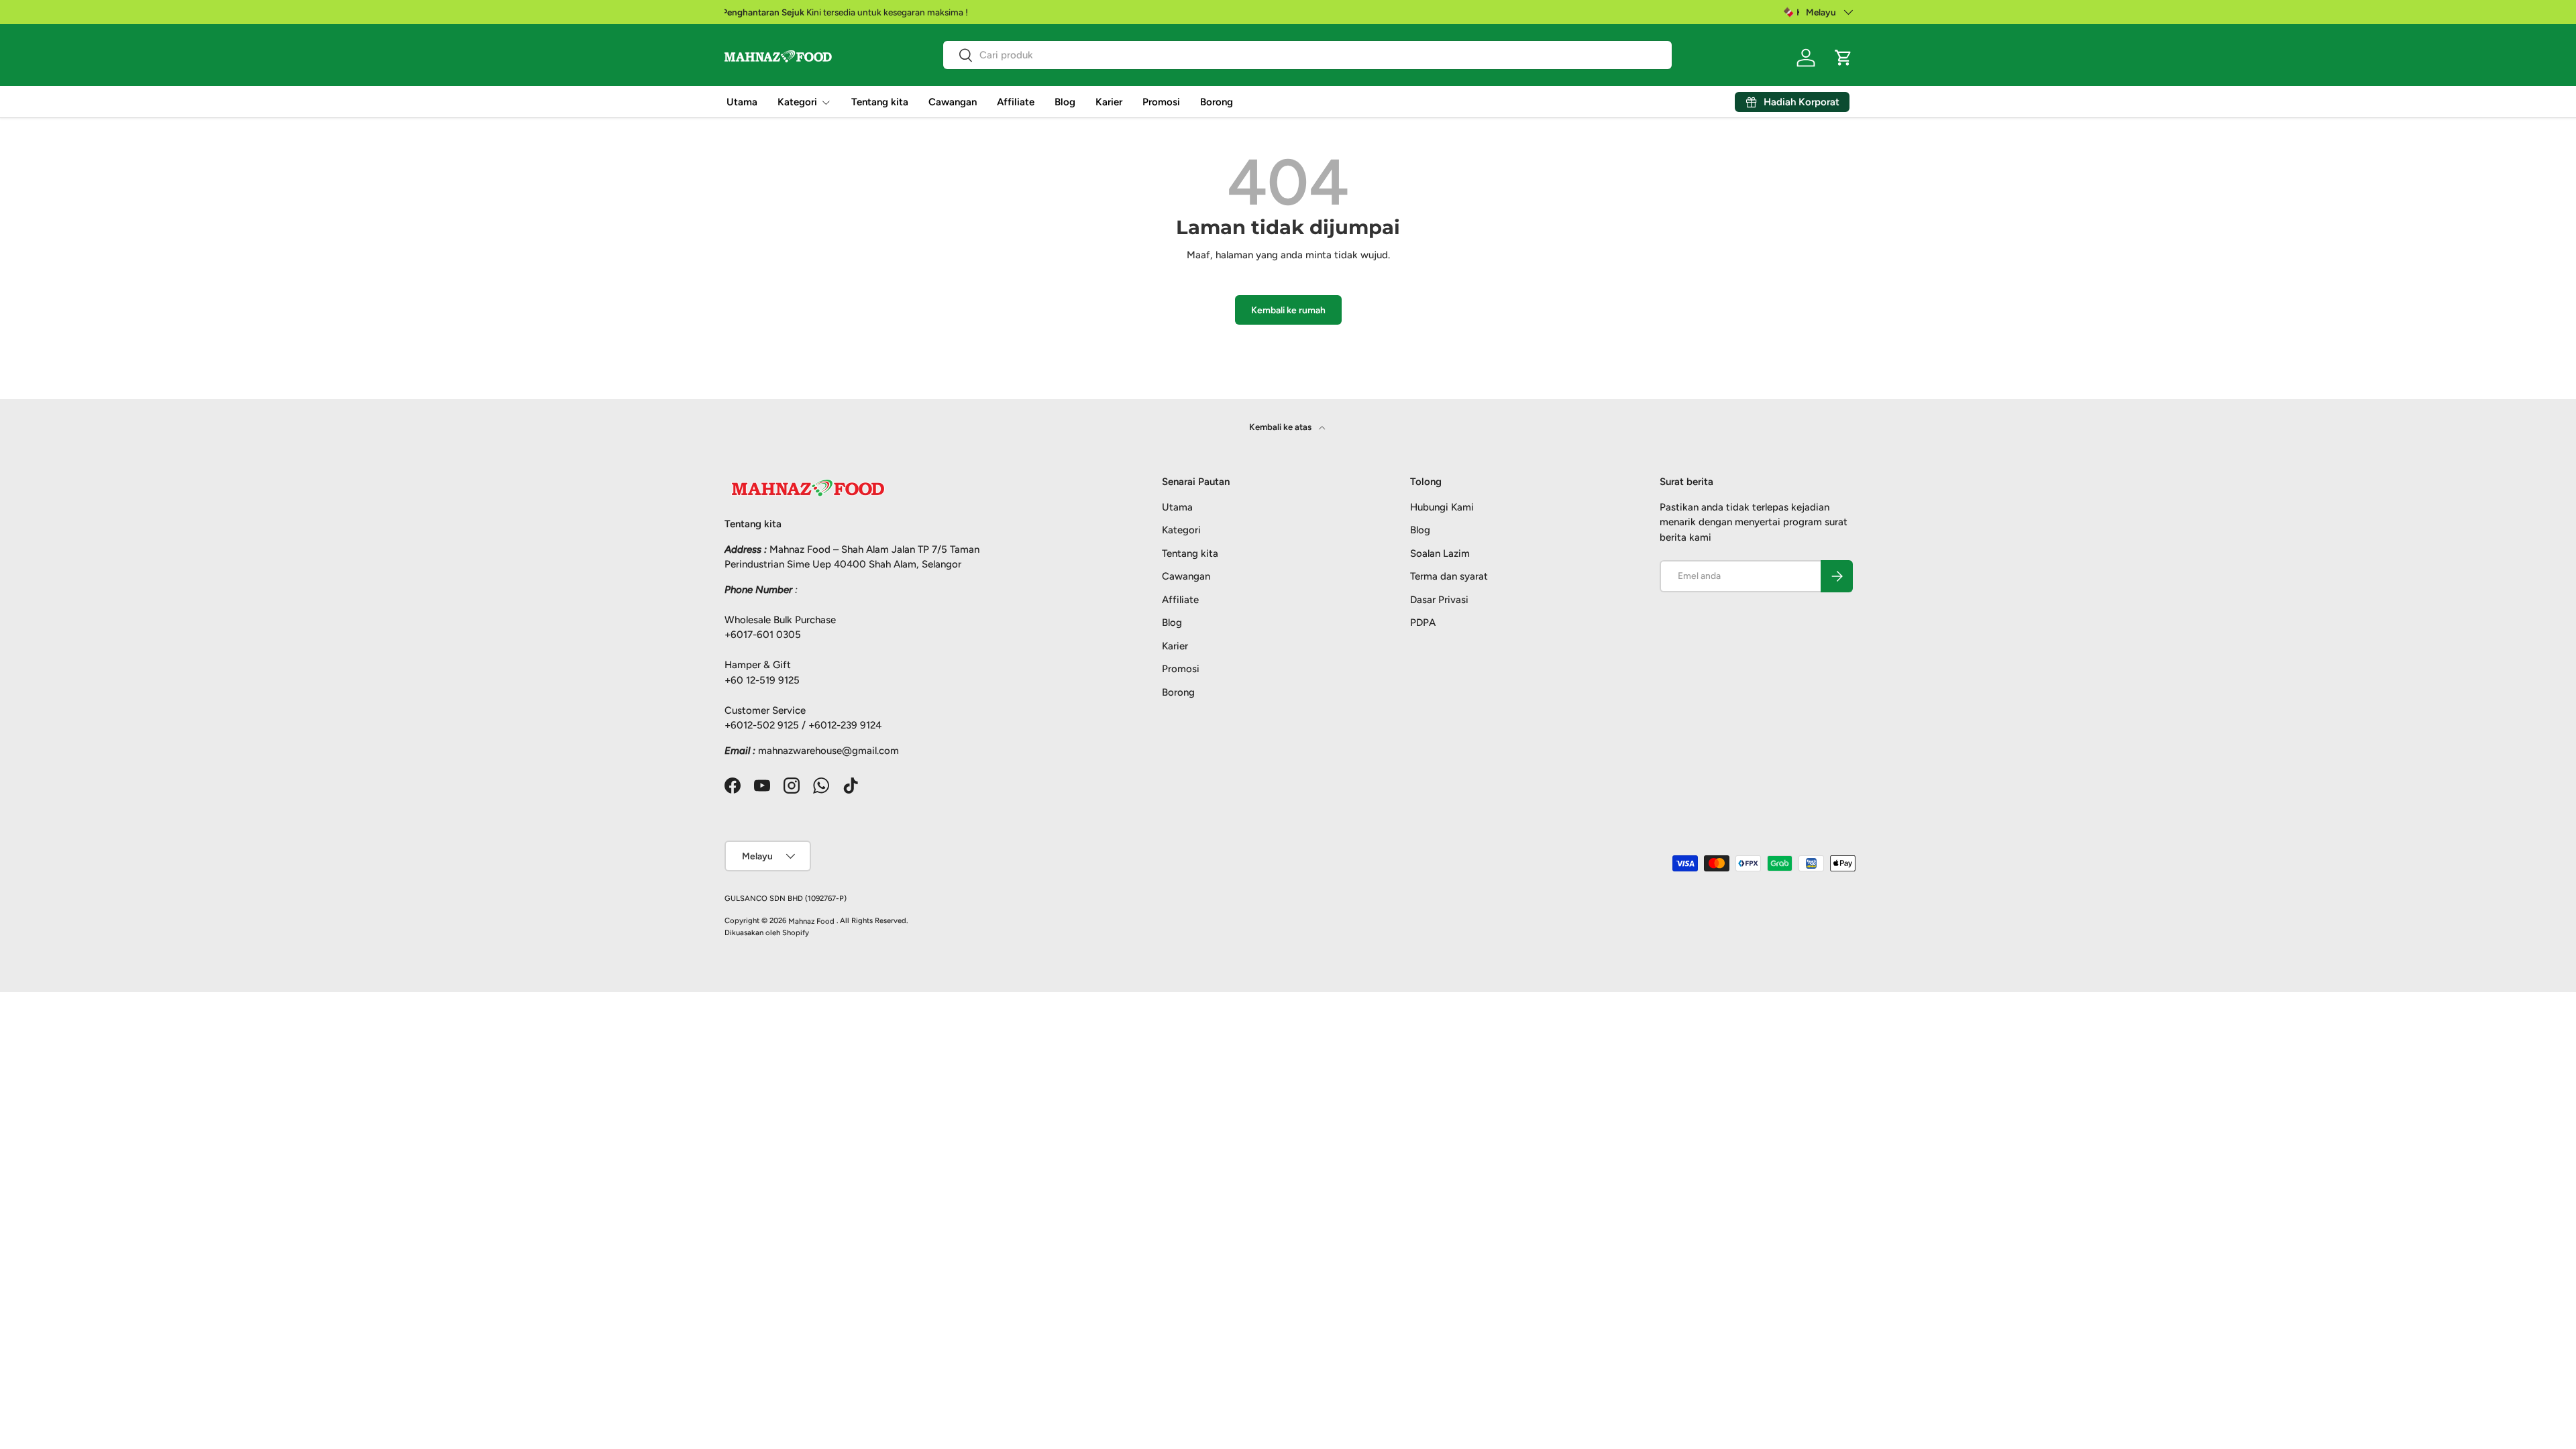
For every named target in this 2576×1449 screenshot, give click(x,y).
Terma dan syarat (1449, 576)
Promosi (1161, 102)
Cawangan (953, 102)
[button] (1843, 58)
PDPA (1423, 623)
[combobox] (1307, 55)
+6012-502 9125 (762, 725)
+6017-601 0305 (763, 635)
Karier (1109, 102)
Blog (1065, 102)
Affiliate (1016, 102)
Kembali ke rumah (1288, 310)
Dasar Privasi (1439, 600)
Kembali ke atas (1281, 427)
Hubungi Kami (1442, 507)
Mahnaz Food (812, 921)
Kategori (797, 102)
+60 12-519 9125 (762, 680)
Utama (742, 102)
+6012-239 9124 (845, 725)
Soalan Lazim (1440, 553)
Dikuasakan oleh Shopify (767, 932)
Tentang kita (880, 102)
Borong (1217, 102)
